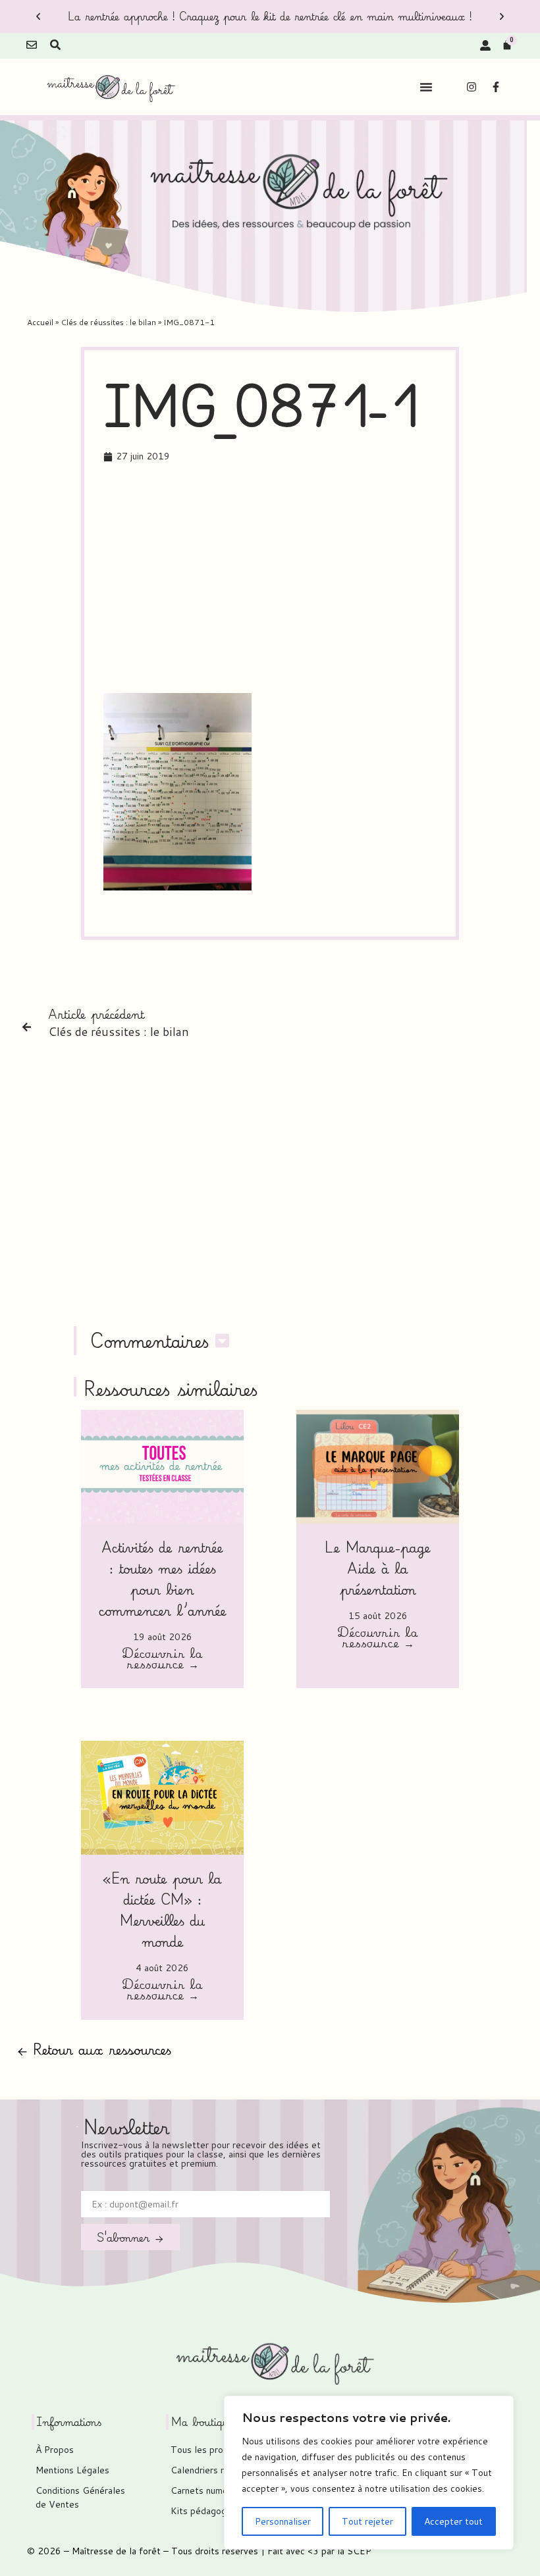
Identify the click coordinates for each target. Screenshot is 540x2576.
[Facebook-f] (496, 87)
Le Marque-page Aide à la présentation (378, 1568)
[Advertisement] (322, 580)
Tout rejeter (367, 2521)
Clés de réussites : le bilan (108, 322)
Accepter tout (453, 2521)
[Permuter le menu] (426, 87)
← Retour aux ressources (94, 2049)
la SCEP (354, 2551)
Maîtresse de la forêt (116, 2551)
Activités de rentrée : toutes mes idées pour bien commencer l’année (163, 1579)
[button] (38, 16)
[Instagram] (472, 87)
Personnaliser (283, 2521)
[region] (369, 2473)
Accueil (40, 322)
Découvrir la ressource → (162, 1660)
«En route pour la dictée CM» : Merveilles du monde (162, 1910)
